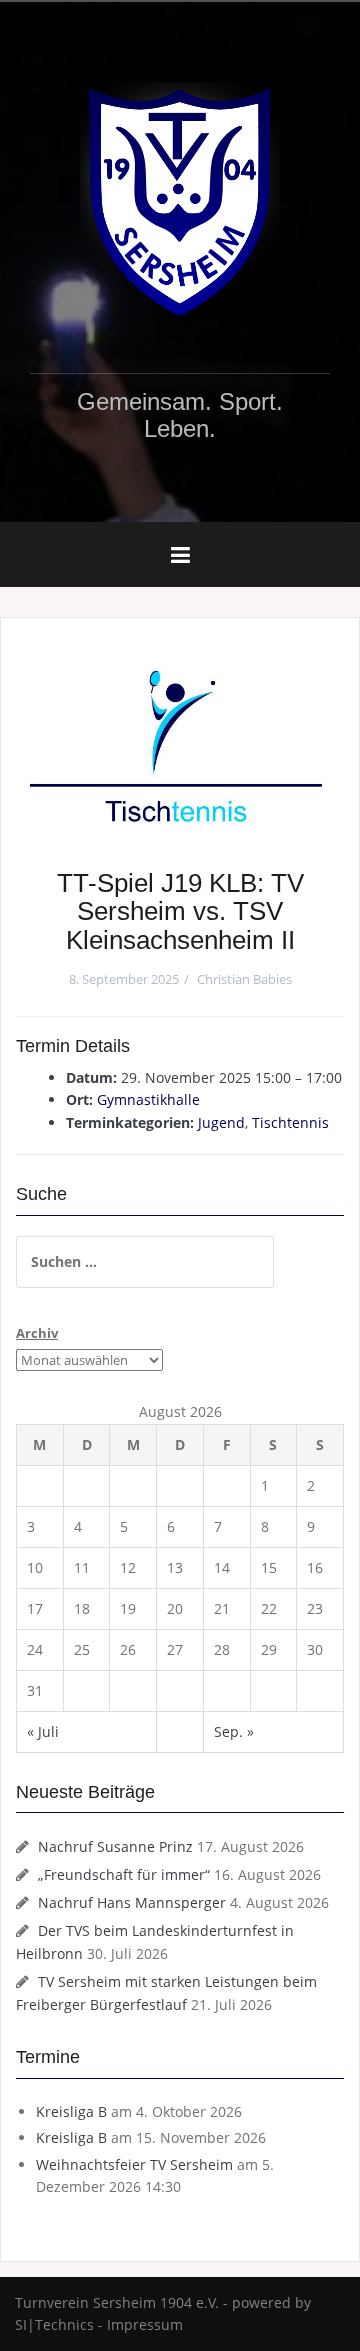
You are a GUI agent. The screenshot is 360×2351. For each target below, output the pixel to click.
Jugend (221, 1122)
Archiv (37, 1333)
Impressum (145, 2324)
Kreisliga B (71, 2111)
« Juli (43, 1731)
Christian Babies (244, 979)
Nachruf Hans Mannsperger (132, 1902)
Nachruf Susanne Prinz (115, 1846)
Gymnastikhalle (148, 1099)
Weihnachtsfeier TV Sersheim (134, 2164)
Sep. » (234, 1731)
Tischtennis (290, 1122)
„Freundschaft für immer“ (124, 1874)
